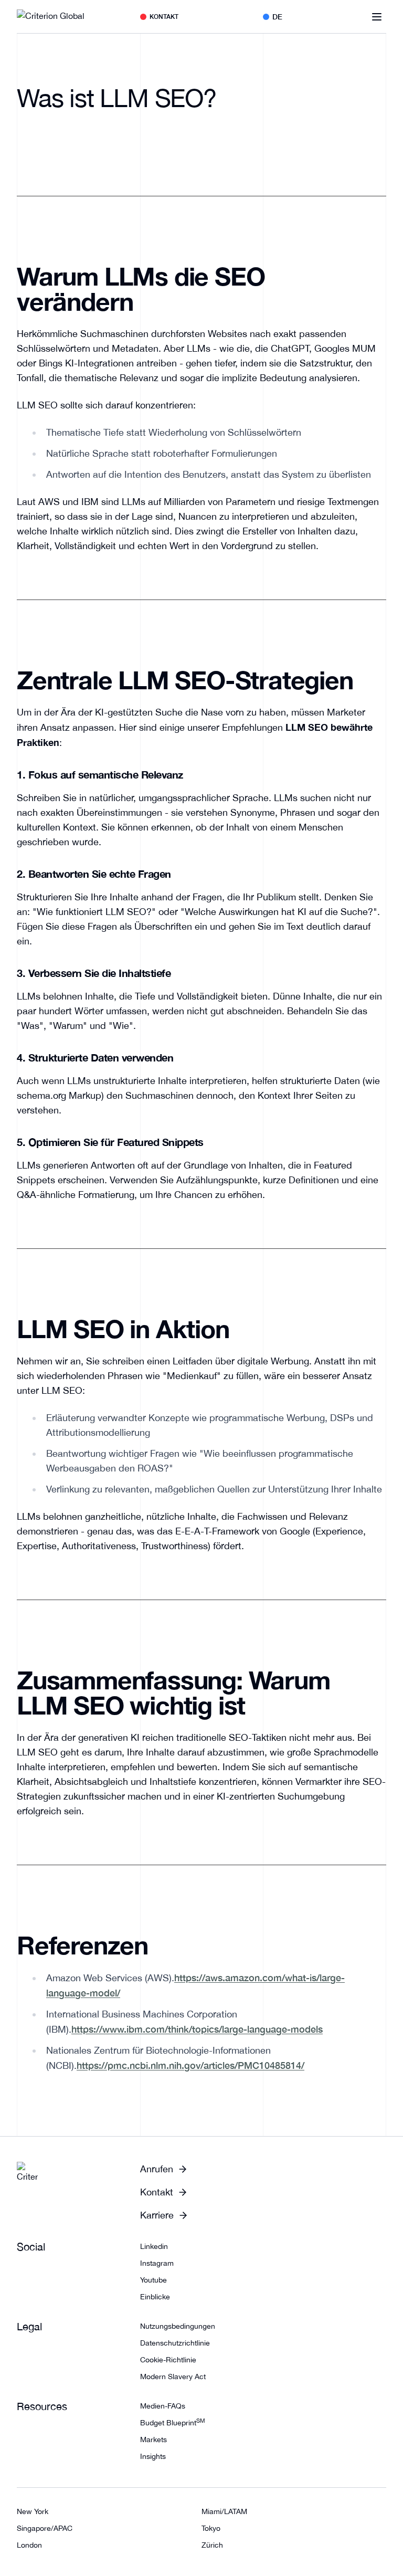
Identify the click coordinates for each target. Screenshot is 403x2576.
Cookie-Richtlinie (168, 2360)
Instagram (157, 2263)
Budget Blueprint (173, 2423)
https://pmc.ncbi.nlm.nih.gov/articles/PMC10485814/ (190, 2065)
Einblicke (155, 2297)
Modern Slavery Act (173, 2377)
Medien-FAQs (163, 2406)
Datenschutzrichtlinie (175, 2343)
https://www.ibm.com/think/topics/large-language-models (197, 2029)
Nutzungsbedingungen (178, 2326)
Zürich (212, 2545)
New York (33, 2511)
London (29, 2545)
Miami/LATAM (224, 2511)
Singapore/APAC (45, 2528)
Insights (153, 2456)
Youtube (153, 2280)
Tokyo (211, 2528)
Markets (153, 2440)
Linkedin (154, 2246)
